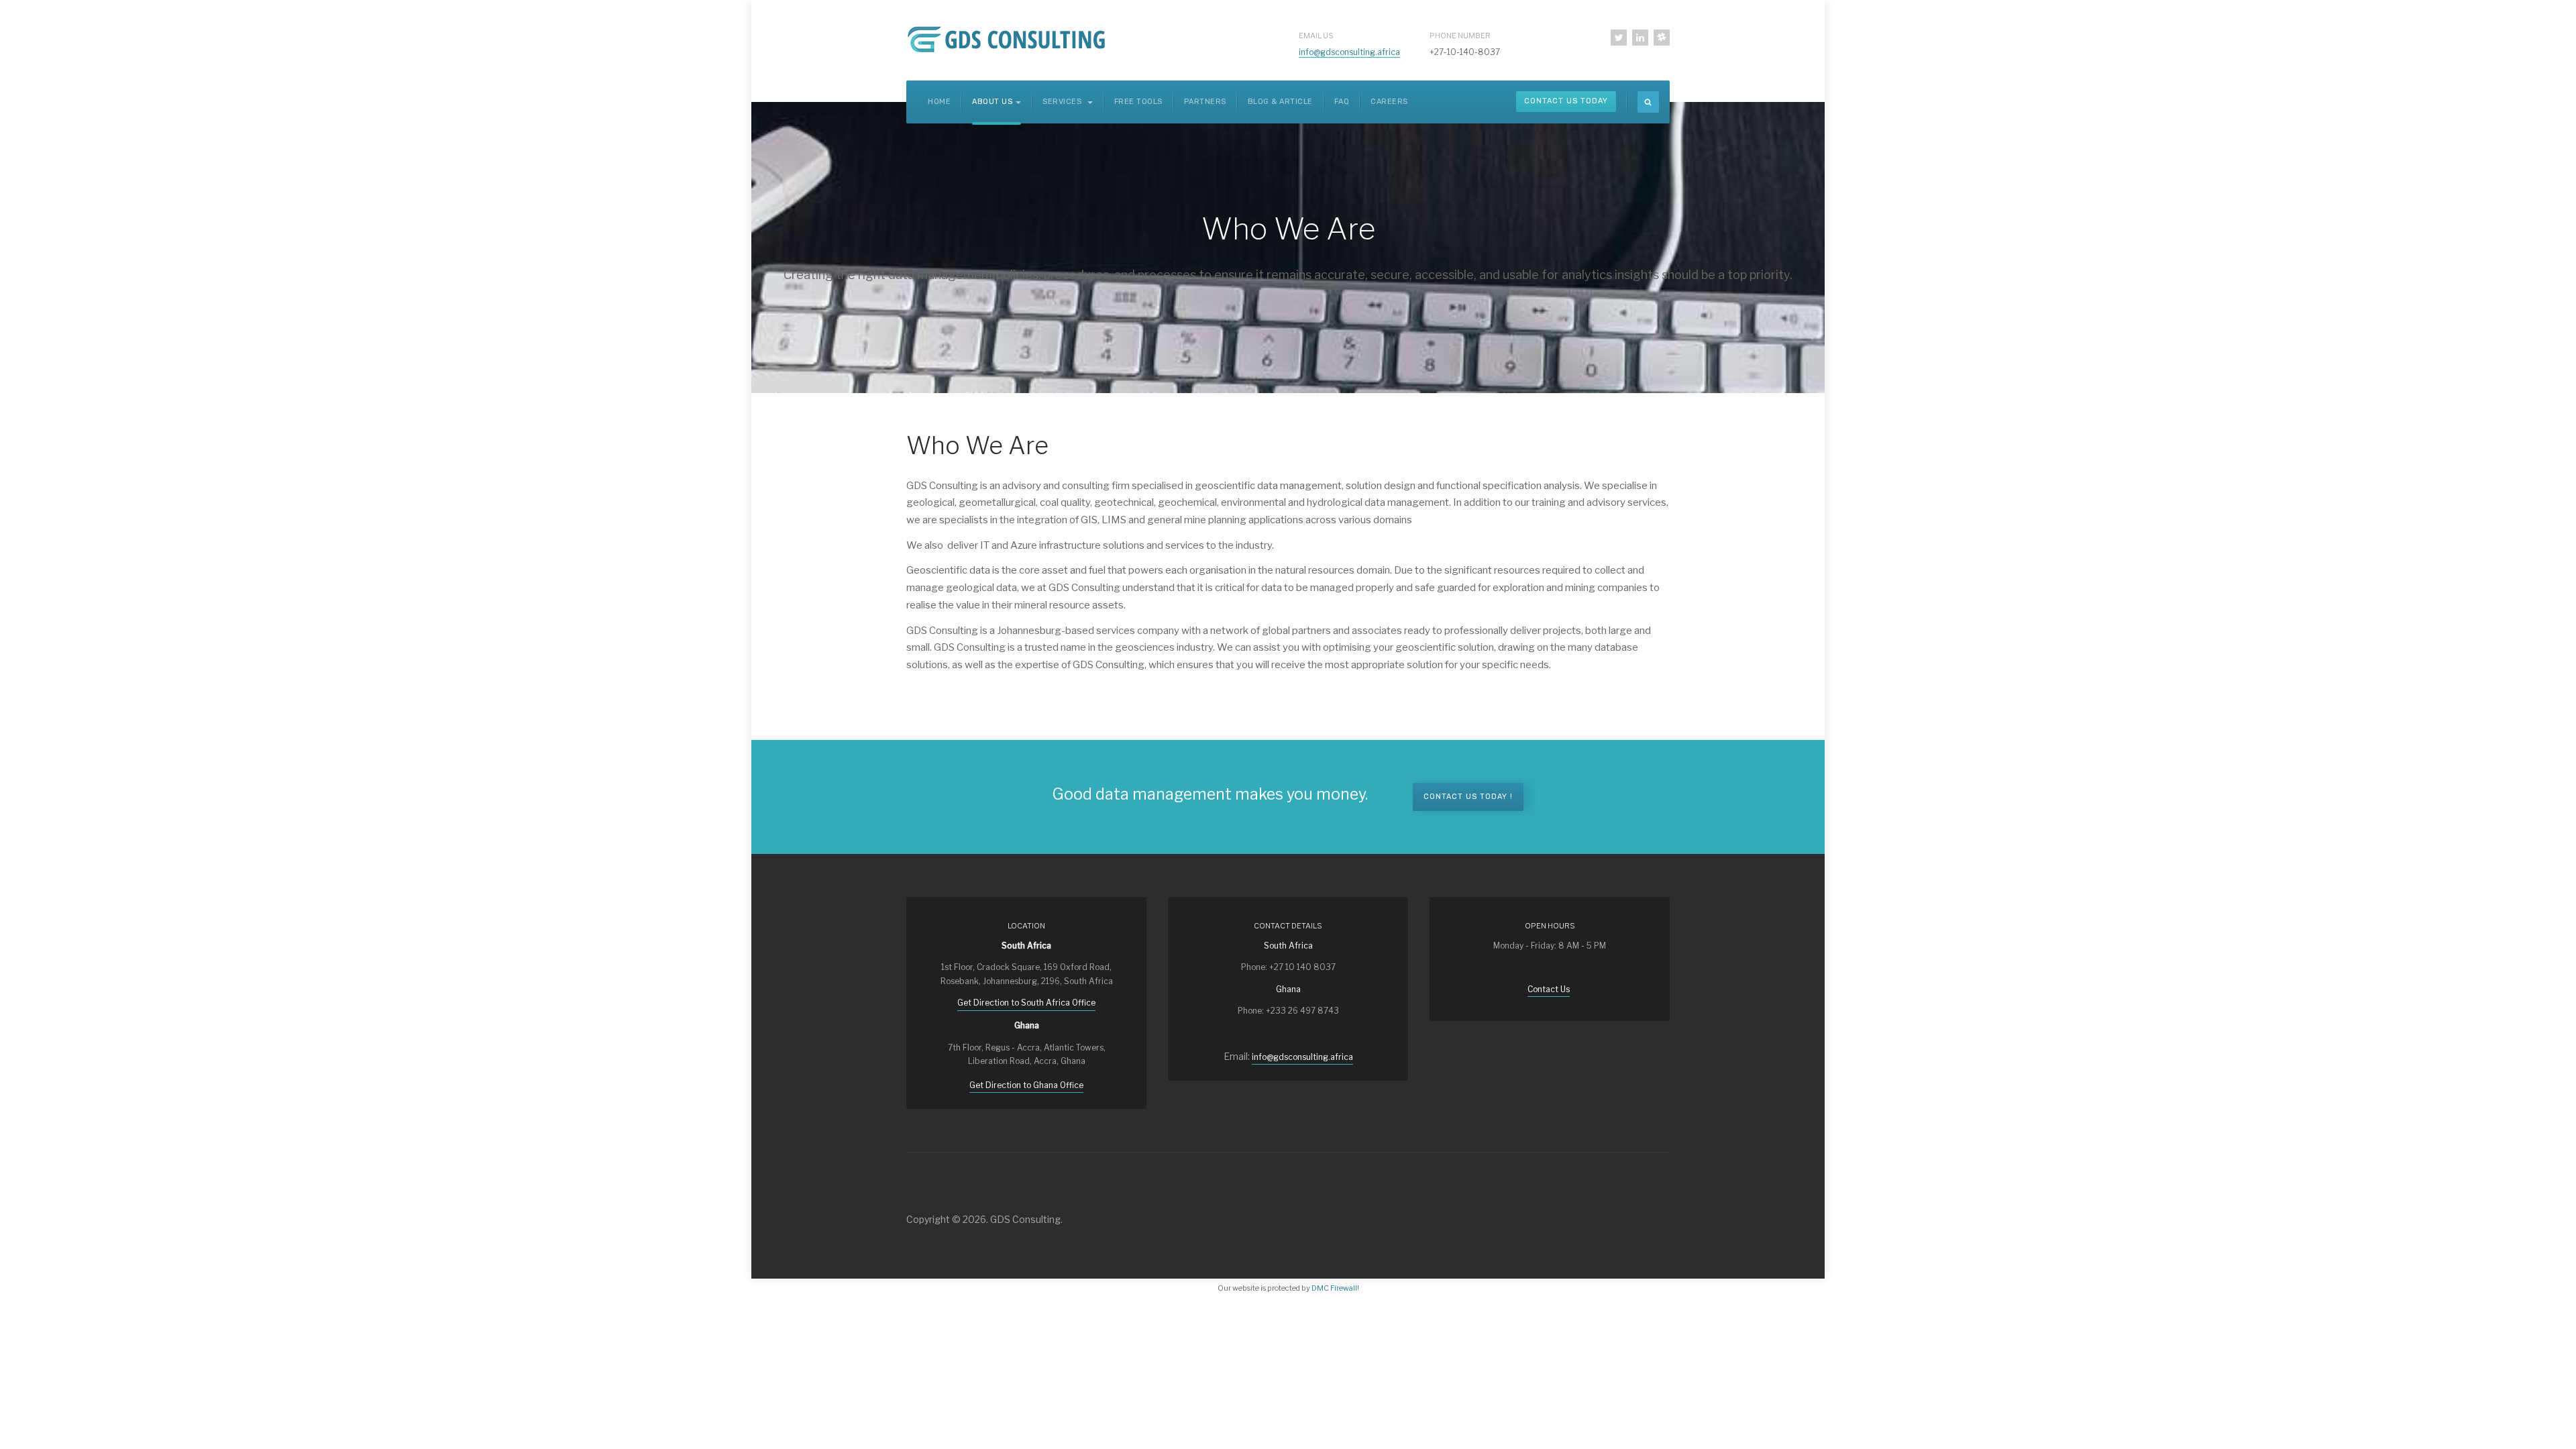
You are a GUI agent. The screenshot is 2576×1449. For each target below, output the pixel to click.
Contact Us (1549, 989)
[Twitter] (1619, 38)
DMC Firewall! (1335, 1288)
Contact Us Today (1566, 101)
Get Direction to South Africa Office (1026, 1003)
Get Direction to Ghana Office (1026, 1085)
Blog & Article (1280, 102)
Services (1063, 102)
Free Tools (1138, 102)
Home (939, 102)
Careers (1389, 102)
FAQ (1342, 102)
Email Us (1316, 36)
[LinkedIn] (1640, 38)
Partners (1205, 102)
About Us (992, 102)
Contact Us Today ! (1468, 797)
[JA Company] (1009, 38)
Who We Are (977, 445)
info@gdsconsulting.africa (1349, 52)
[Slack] (1662, 38)
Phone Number (1460, 36)
